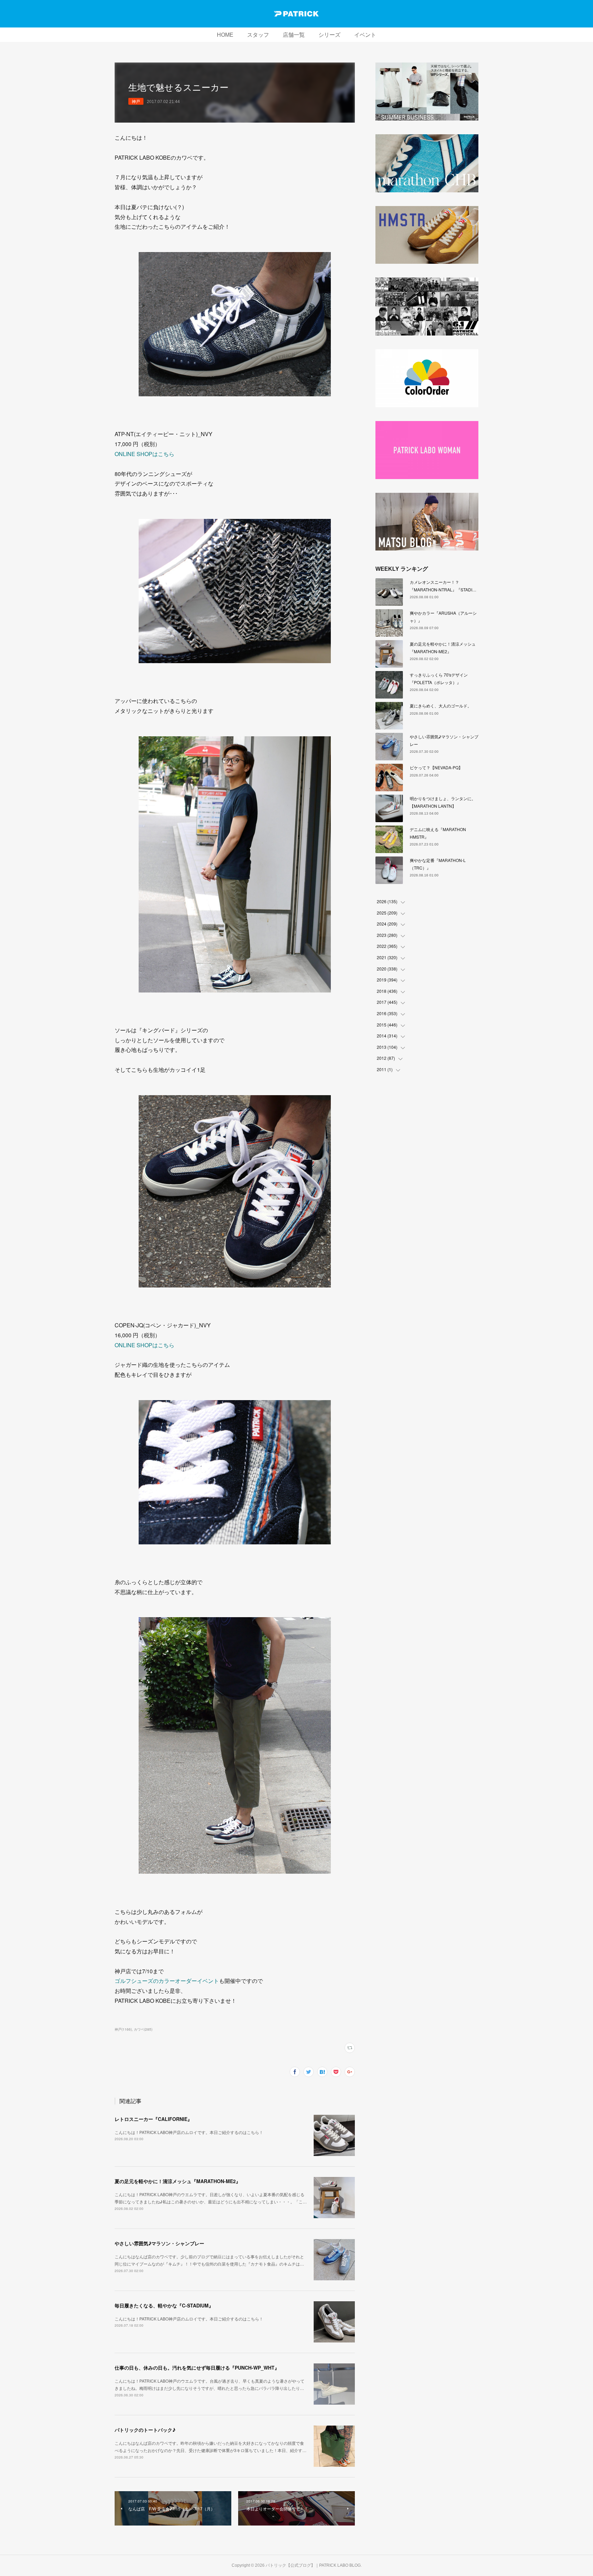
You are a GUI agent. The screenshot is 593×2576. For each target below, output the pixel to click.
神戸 (136, 101)
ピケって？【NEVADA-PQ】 (436, 767)
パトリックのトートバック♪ (145, 2430)
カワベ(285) (143, 2029)
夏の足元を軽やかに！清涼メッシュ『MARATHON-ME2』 (178, 2181)
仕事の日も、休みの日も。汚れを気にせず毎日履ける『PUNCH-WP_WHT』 (197, 2368)
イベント (365, 35)
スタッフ (258, 35)
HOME (225, 35)
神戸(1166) (123, 2029)
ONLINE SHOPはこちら (144, 454)
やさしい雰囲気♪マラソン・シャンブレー (159, 2243)
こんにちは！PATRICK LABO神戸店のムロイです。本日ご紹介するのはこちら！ (189, 2132)
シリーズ (329, 35)
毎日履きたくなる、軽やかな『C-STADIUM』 (164, 2305)
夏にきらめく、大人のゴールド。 (441, 706)
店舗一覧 (294, 35)
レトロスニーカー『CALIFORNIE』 (153, 2119)
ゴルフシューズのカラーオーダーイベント (167, 1981)
